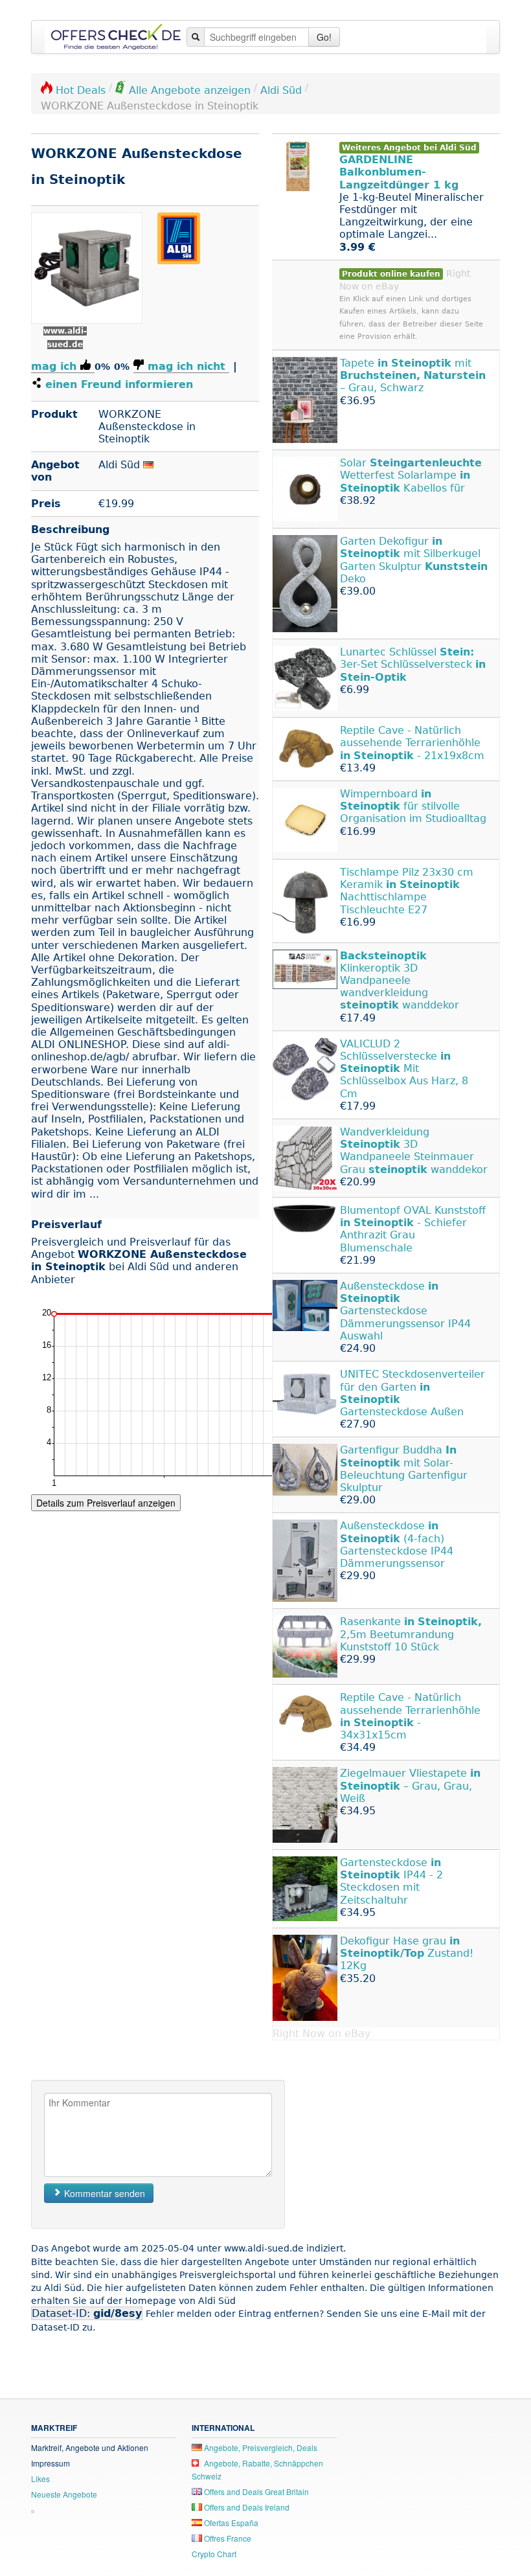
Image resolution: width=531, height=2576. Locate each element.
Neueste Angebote (64, 2494)
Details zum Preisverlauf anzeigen (106, 1503)
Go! (324, 37)
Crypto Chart (214, 2554)
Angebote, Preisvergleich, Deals (260, 2447)
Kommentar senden (103, 2193)
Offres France (227, 2538)
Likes (40, 2479)
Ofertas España (230, 2523)
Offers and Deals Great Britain (255, 2491)
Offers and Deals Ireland (246, 2507)
